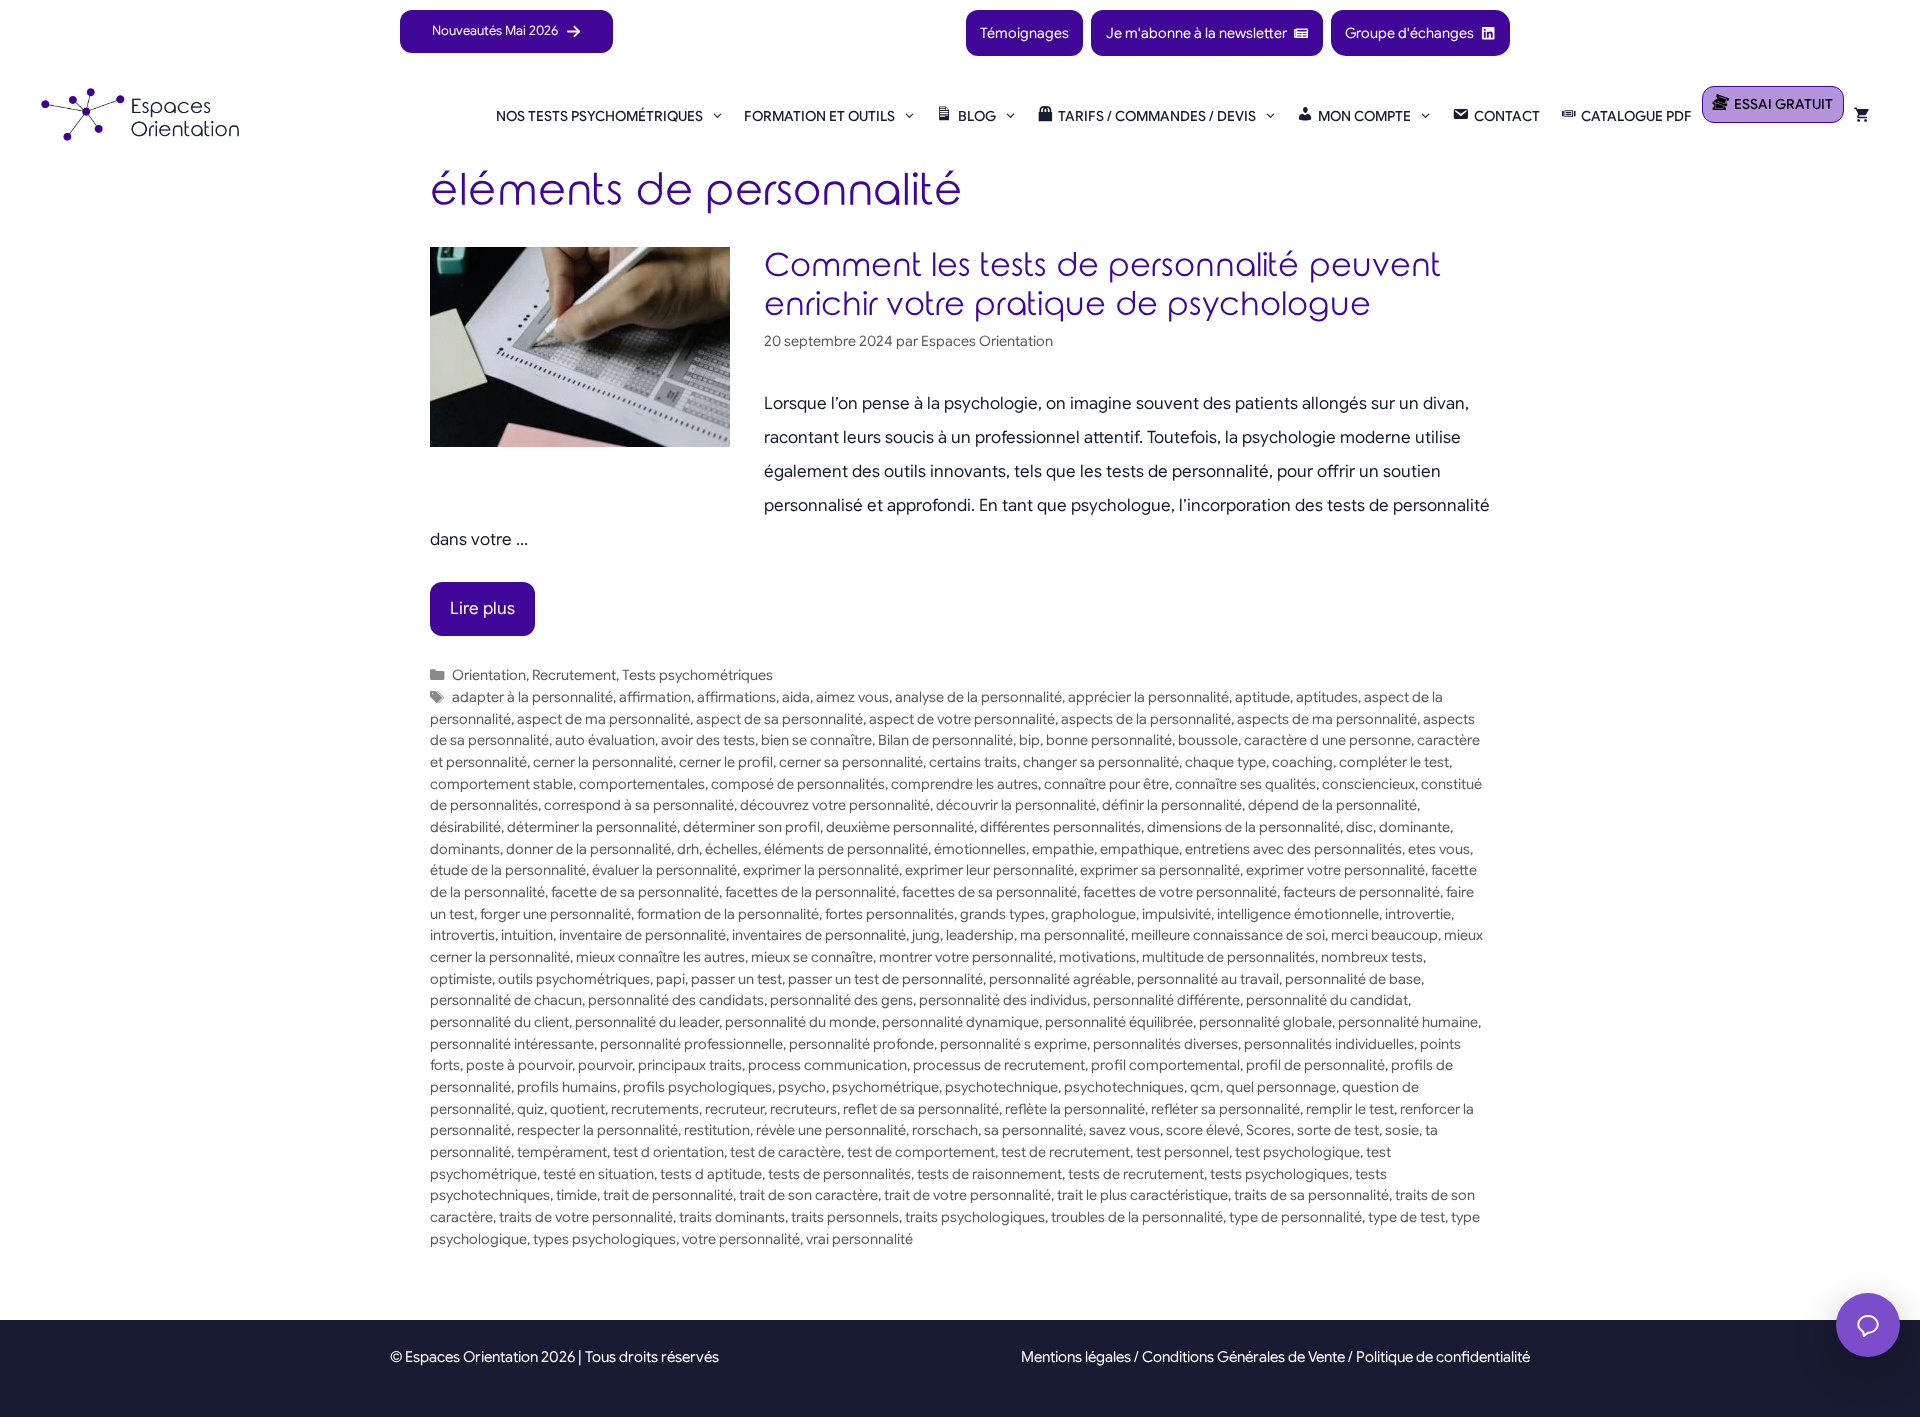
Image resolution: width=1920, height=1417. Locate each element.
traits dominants (732, 1217)
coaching (1302, 762)
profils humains (567, 1087)
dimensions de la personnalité (1243, 827)
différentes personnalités (1060, 827)
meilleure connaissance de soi (1228, 935)
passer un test (736, 979)
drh (688, 849)
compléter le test (1394, 762)
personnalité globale (1265, 1022)
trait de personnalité (668, 1195)
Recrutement (574, 675)
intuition (527, 935)
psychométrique (885, 1087)
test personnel (1182, 1152)
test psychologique (1297, 1152)
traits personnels (845, 1217)
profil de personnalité (1315, 1065)
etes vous (1439, 849)
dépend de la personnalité (1332, 805)
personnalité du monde (800, 1022)
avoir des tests (708, 740)
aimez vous (852, 697)
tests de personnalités (839, 1174)
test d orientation (668, 1152)
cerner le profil (726, 762)
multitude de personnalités (1228, 957)
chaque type (1225, 762)
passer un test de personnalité (885, 979)
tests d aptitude (711, 1174)
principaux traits (690, 1065)
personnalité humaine (1408, 1022)
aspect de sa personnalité (779, 719)
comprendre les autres (964, 784)
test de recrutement (1065, 1152)
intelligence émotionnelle (1298, 914)
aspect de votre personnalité (962, 719)
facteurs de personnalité (1361, 892)
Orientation (489, 675)
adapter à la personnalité (532, 697)
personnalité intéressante (512, 1044)
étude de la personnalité (508, 870)
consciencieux (1368, 784)
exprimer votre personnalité (1335, 870)
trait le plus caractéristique (1142, 1195)
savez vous (1124, 1130)
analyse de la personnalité (978, 697)
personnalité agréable (1060, 979)
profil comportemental (1165, 1065)
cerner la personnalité (603, 762)
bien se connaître (816, 740)
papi (670, 979)
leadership (980, 935)
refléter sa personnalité (1225, 1109)
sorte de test (1338, 1130)
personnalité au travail (1208, 979)
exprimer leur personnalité (989, 870)
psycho (802, 1087)
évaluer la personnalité (664, 870)
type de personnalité (1295, 1217)
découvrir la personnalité (1016, 805)
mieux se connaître (812, 957)
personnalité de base (1353, 979)
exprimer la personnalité (821, 870)
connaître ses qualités (1245, 784)
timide (576, 1195)
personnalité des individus (1003, 1000)
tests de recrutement (1136, 1174)
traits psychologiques (975, 1217)
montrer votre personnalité (966, 957)
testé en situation (598, 1174)
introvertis (462, 935)
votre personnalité (741, 1239)
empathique (1139, 849)
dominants (465, 849)
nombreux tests (1372, 957)
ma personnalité (1072, 935)
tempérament (562, 1152)
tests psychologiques (1279, 1174)
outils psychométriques (574, 979)
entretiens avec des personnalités (1293, 849)
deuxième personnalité (900, 827)
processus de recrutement (999, 1065)
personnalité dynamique (960, 1022)
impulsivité (1176, 914)
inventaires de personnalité (819, 935)
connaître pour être (1106, 784)
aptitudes (1327, 697)
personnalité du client (499, 1022)
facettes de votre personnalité (1180, 892)
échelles (731, 849)
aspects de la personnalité (1146, 719)
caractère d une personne (1327, 740)
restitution (717, 1130)
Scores (1268, 1130)
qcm (1205, 1087)
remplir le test (1350, 1109)
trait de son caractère (808, 1195)
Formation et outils (819, 116)
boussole (1208, 740)
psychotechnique (1001, 1087)
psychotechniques (1124, 1087)
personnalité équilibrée (1119, 1022)
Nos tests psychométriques (599, 116)
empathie (1063, 849)
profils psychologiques (697, 1087)
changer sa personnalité (1101, 762)
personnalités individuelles (1329, 1044)
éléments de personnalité (846, 849)
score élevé (1203, 1130)
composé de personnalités (798, 784)
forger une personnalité (555, 914)
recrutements (655, 1109)
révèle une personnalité (831, 1130)
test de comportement (921, 1152)
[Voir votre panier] (1862, 116)
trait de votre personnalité (967, 1195)
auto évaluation (605, 740)
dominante (1414, 827)
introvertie (1418, 914)
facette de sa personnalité (635, 892)
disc (1359, 827)
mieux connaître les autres (660, 957)
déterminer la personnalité (592, 827)
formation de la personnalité (728, 914)
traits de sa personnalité (1311, 1195)
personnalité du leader (647, 1022)
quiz (530, 1109)
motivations (1097, 957)
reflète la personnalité (1075, 1109)
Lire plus (482, 608)
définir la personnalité (1172, 805)
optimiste (461, 979)
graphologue (1093, 914)
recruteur (734, 1109)
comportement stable (501, 784)
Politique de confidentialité (1443, 1357)
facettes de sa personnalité (989, 892)
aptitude (1262, 697)
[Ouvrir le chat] (1868, 1325)
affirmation (655, 697)
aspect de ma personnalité (603, 719)
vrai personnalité (859, 1239)
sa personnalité (1033, 1130)
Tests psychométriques (697, 675)
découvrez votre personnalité (835, 805)
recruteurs (803, 1109)
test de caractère (785, 1152)
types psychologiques (604, 1239)
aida (796, 697)
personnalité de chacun (506, 1000)
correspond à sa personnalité (639, 805)
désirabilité (465, 827)
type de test (1406, 1217)
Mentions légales (1076, 1357)
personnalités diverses (1165, 1044)
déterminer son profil (751, 827)
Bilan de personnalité (945, 740)
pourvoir (605, 1065)
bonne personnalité (1109, 740)
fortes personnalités (889, 914)
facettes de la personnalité (810, 892)
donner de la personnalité (588, 849)
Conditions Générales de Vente (1243, 1357)
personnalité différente (1166, 1000)
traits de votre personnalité (586, 1217)
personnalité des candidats (676, 1000)
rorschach (945, 1130)
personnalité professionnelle (691, 1044)
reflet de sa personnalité (921, 1109)
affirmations (736, 697)
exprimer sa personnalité (1160, 870)
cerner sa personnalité (851, 762)
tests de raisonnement (989, 1174)
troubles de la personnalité (1137, 1217)
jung (926, 935)
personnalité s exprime (1013, 1044)
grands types (1002, 914)
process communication (827, 1065)
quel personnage (1281, 1087)
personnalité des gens (841, 1000)
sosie (1402, 1130)
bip (1029, 740)
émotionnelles (980, 849)
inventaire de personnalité (642, 935)
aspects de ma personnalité (1327, 719)
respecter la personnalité (597, 1130)
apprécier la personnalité (1148, 697)
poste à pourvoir (519, 1065)
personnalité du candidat (1327, 1000)
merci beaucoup (1384, 935)
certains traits (973, 762)
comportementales (642, 784)
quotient (577, 1109)
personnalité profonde (861, 1044)
